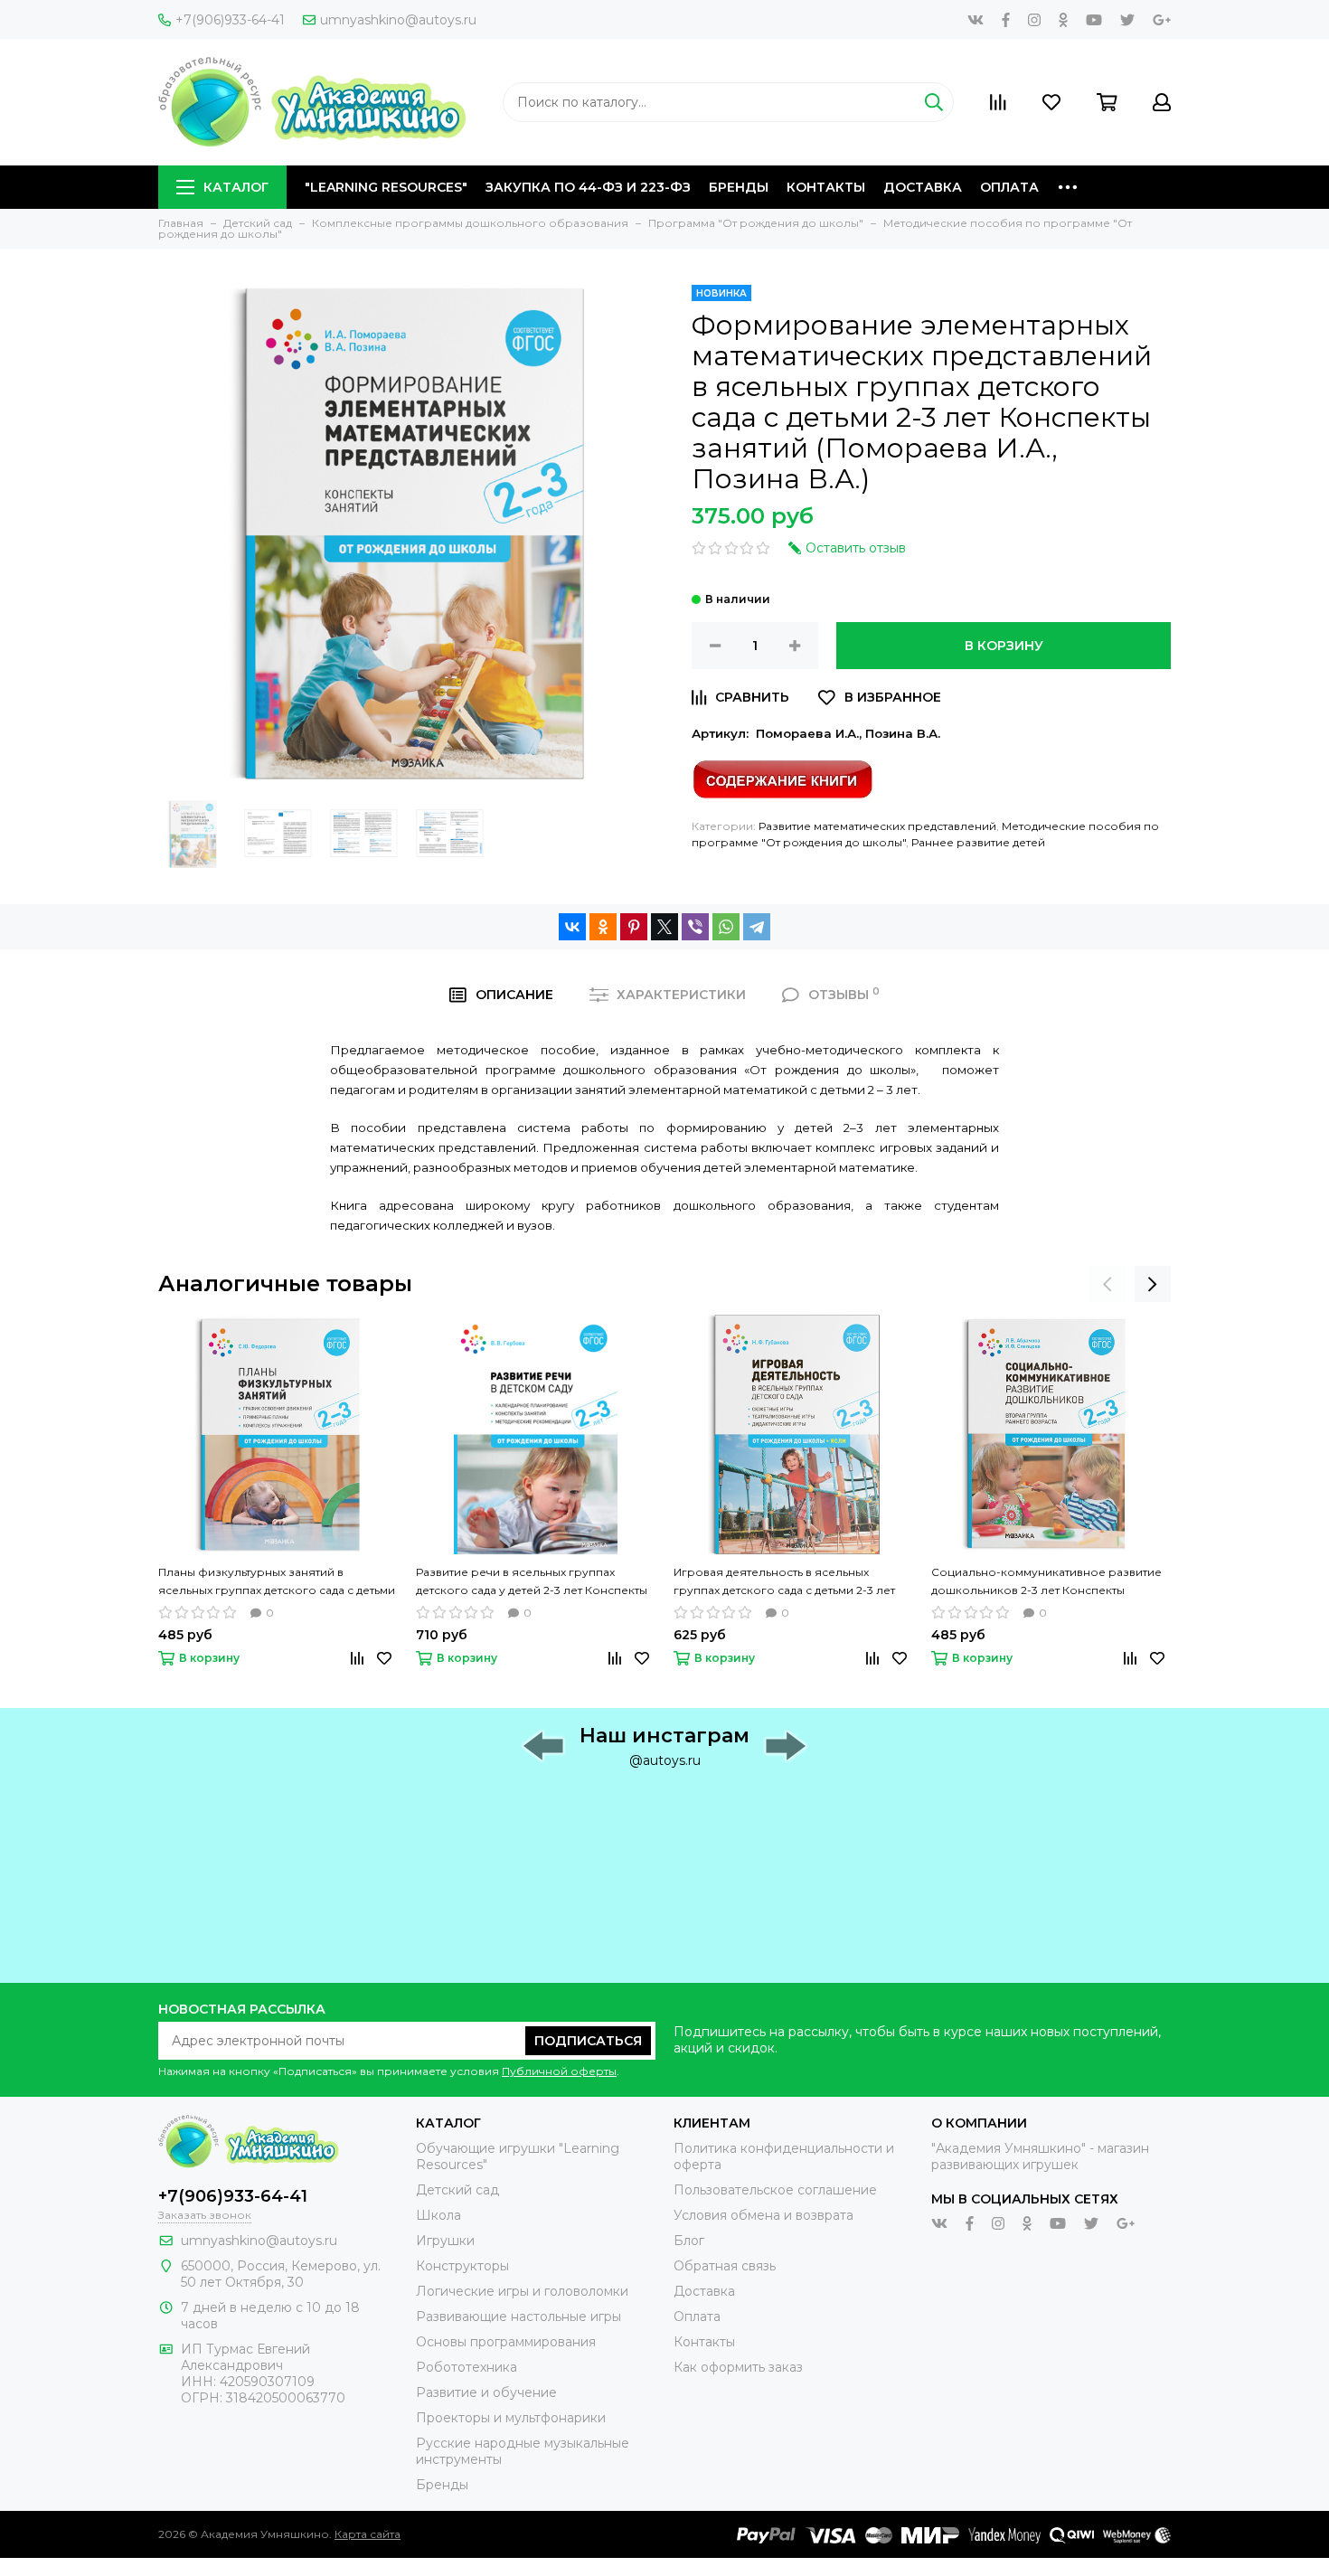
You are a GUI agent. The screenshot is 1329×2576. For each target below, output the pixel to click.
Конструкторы (462, 2266)
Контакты (826, 187)
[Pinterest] (634, 927)
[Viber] (695, 927)
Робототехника (467, 2367)
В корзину (1004, 646)
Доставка (923, 187)
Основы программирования (506, 2342)
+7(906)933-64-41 (230, 20)
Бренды (739, 187)
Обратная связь (725, 2266)
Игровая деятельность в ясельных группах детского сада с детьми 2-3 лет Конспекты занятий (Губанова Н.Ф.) (784, 1582)
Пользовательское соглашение (775, 2190)
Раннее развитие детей (978, 842)
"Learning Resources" (386, 187)
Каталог (236, 187)
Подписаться (588, 2041)
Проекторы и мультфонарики (511, 2418)
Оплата (1009, 187)
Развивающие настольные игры (518, 2317)
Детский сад (457, 2190)
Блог (689, 2241)
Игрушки (445, 2241)
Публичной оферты (559, 2071)
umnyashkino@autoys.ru (398, 20)
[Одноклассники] (603, 927)
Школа (438, 2215)
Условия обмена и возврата (763, 2215)
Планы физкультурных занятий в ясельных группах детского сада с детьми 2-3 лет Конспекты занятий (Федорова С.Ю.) (277, 1582)
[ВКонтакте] (572, 927)
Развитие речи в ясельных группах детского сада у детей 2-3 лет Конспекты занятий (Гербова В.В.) (532, 1582)
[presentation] (1107, 1284)
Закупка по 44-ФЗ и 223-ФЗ (588, 187)
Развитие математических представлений (877, 826)
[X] (664, 927)
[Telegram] (757, 927)
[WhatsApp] (726, 927)
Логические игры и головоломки (522, 2291)
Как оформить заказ (738, 2367)
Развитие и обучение (486, 2392)
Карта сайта (368, 2534)
